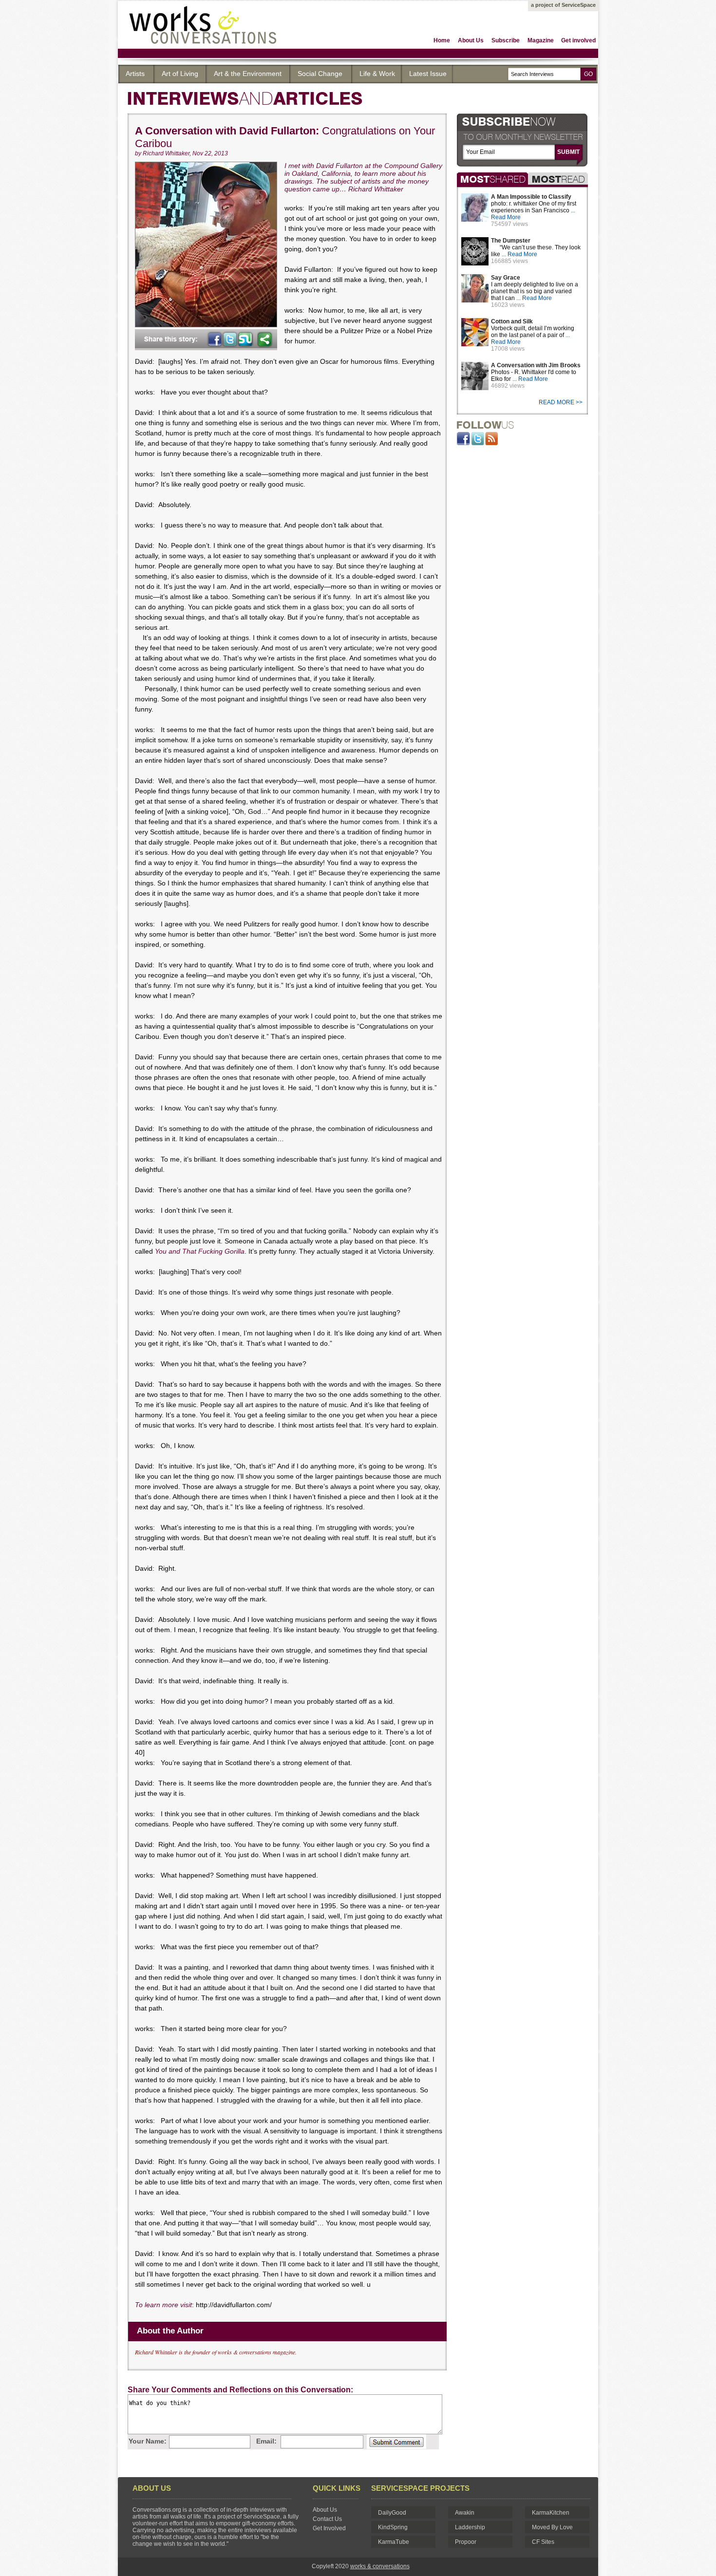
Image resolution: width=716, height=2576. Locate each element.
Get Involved (329, 2528)
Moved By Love (552, 2527)
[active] (492, 179)
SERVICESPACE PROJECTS (420, 2488)
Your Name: (148, 2441)
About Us (471, 40)
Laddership (470, 2527)
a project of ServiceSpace (563, 5)
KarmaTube (394, 2542)
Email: (266, 2441)
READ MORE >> (561, 402)
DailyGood (392, 2513)
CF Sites (543, 2542)
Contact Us (327, 2519)
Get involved (578, 40)
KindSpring (393, 2527)
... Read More (519, 254)
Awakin (465, 2513)
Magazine (541, 40)
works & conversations (380, 2566)
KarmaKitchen (551, 2513)
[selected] (558, 179)
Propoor (466, 2542)
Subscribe (506, 40)
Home (442, 40)
